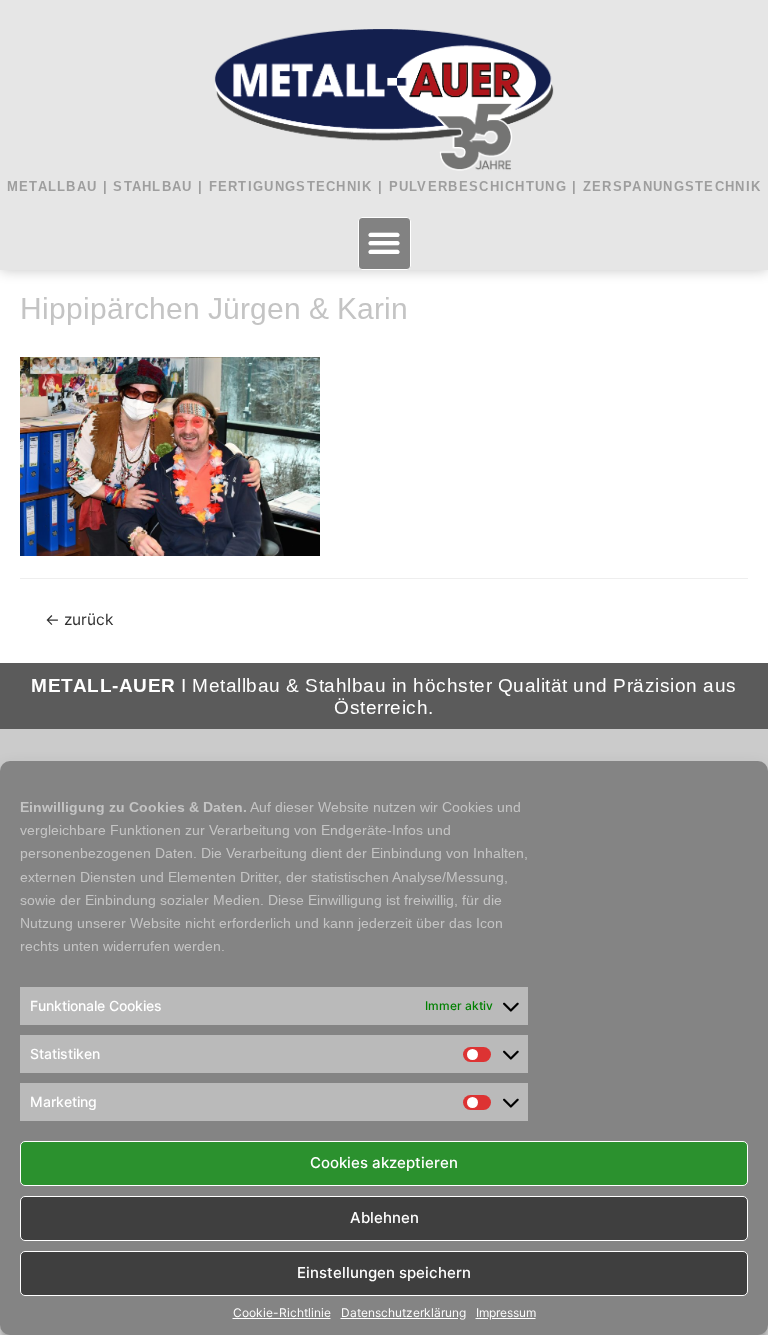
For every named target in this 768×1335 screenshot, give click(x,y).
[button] (384, 243)
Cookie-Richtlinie (282, 1313)
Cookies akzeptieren (384, 1162)
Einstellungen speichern (384, 1272)
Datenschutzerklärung (403, 1313)
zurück (79, 619)
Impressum (506, 1313)
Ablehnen (384, 1217)
